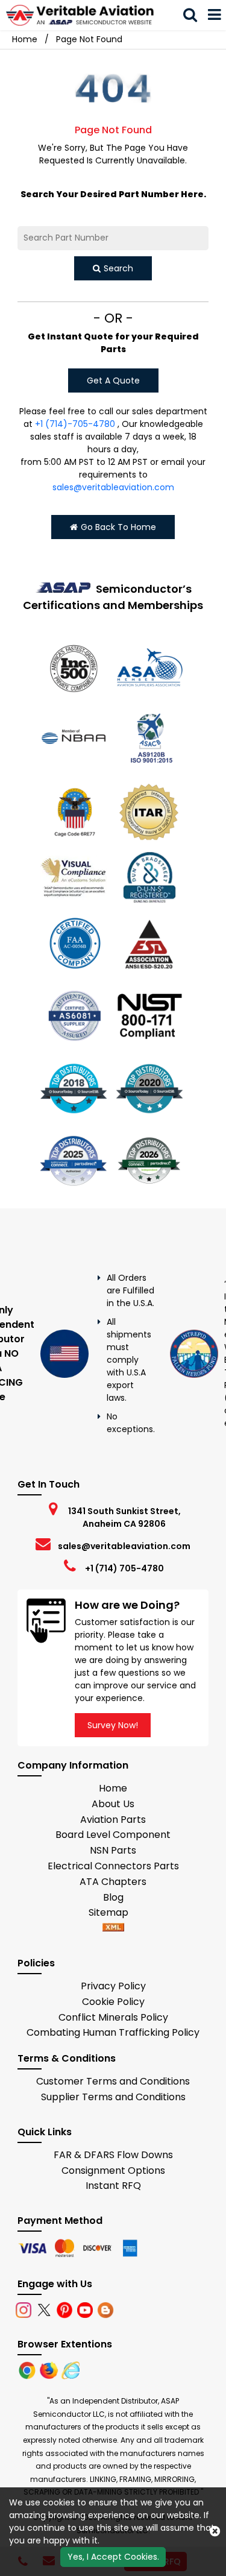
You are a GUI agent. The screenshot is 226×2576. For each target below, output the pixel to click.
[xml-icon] (113, 1928)
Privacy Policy (113, 1986)
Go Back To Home (118, 527)
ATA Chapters (113, 1882)
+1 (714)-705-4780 (75, 424)
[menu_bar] (215, 15)
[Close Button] (215, 2531)
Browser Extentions (65, 2344)
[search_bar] (190, 15)
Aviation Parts (113, 1820)
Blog (113, 1897)
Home (25, 39)
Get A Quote (113, 380)
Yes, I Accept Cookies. (113, 2557)
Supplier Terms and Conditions (113, 2097)
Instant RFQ (113, 2186)
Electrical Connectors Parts (113, 1866)
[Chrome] (28, 2370)
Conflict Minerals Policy (113, 2017)
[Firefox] (50, 2370)
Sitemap (113, 1912)
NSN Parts (113, 1850)
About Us (113, 1804)
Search (118, 268)
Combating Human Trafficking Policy (113, 2032)
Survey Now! (113, 1725)
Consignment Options (113, 2170)
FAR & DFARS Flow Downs (113, 2155)
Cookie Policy (113, 2002)
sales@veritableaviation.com (113, 487)
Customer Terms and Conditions (113, 2081)
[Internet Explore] (71, 2370)
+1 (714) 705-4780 (124, 1568)
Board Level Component (113, 1835)
